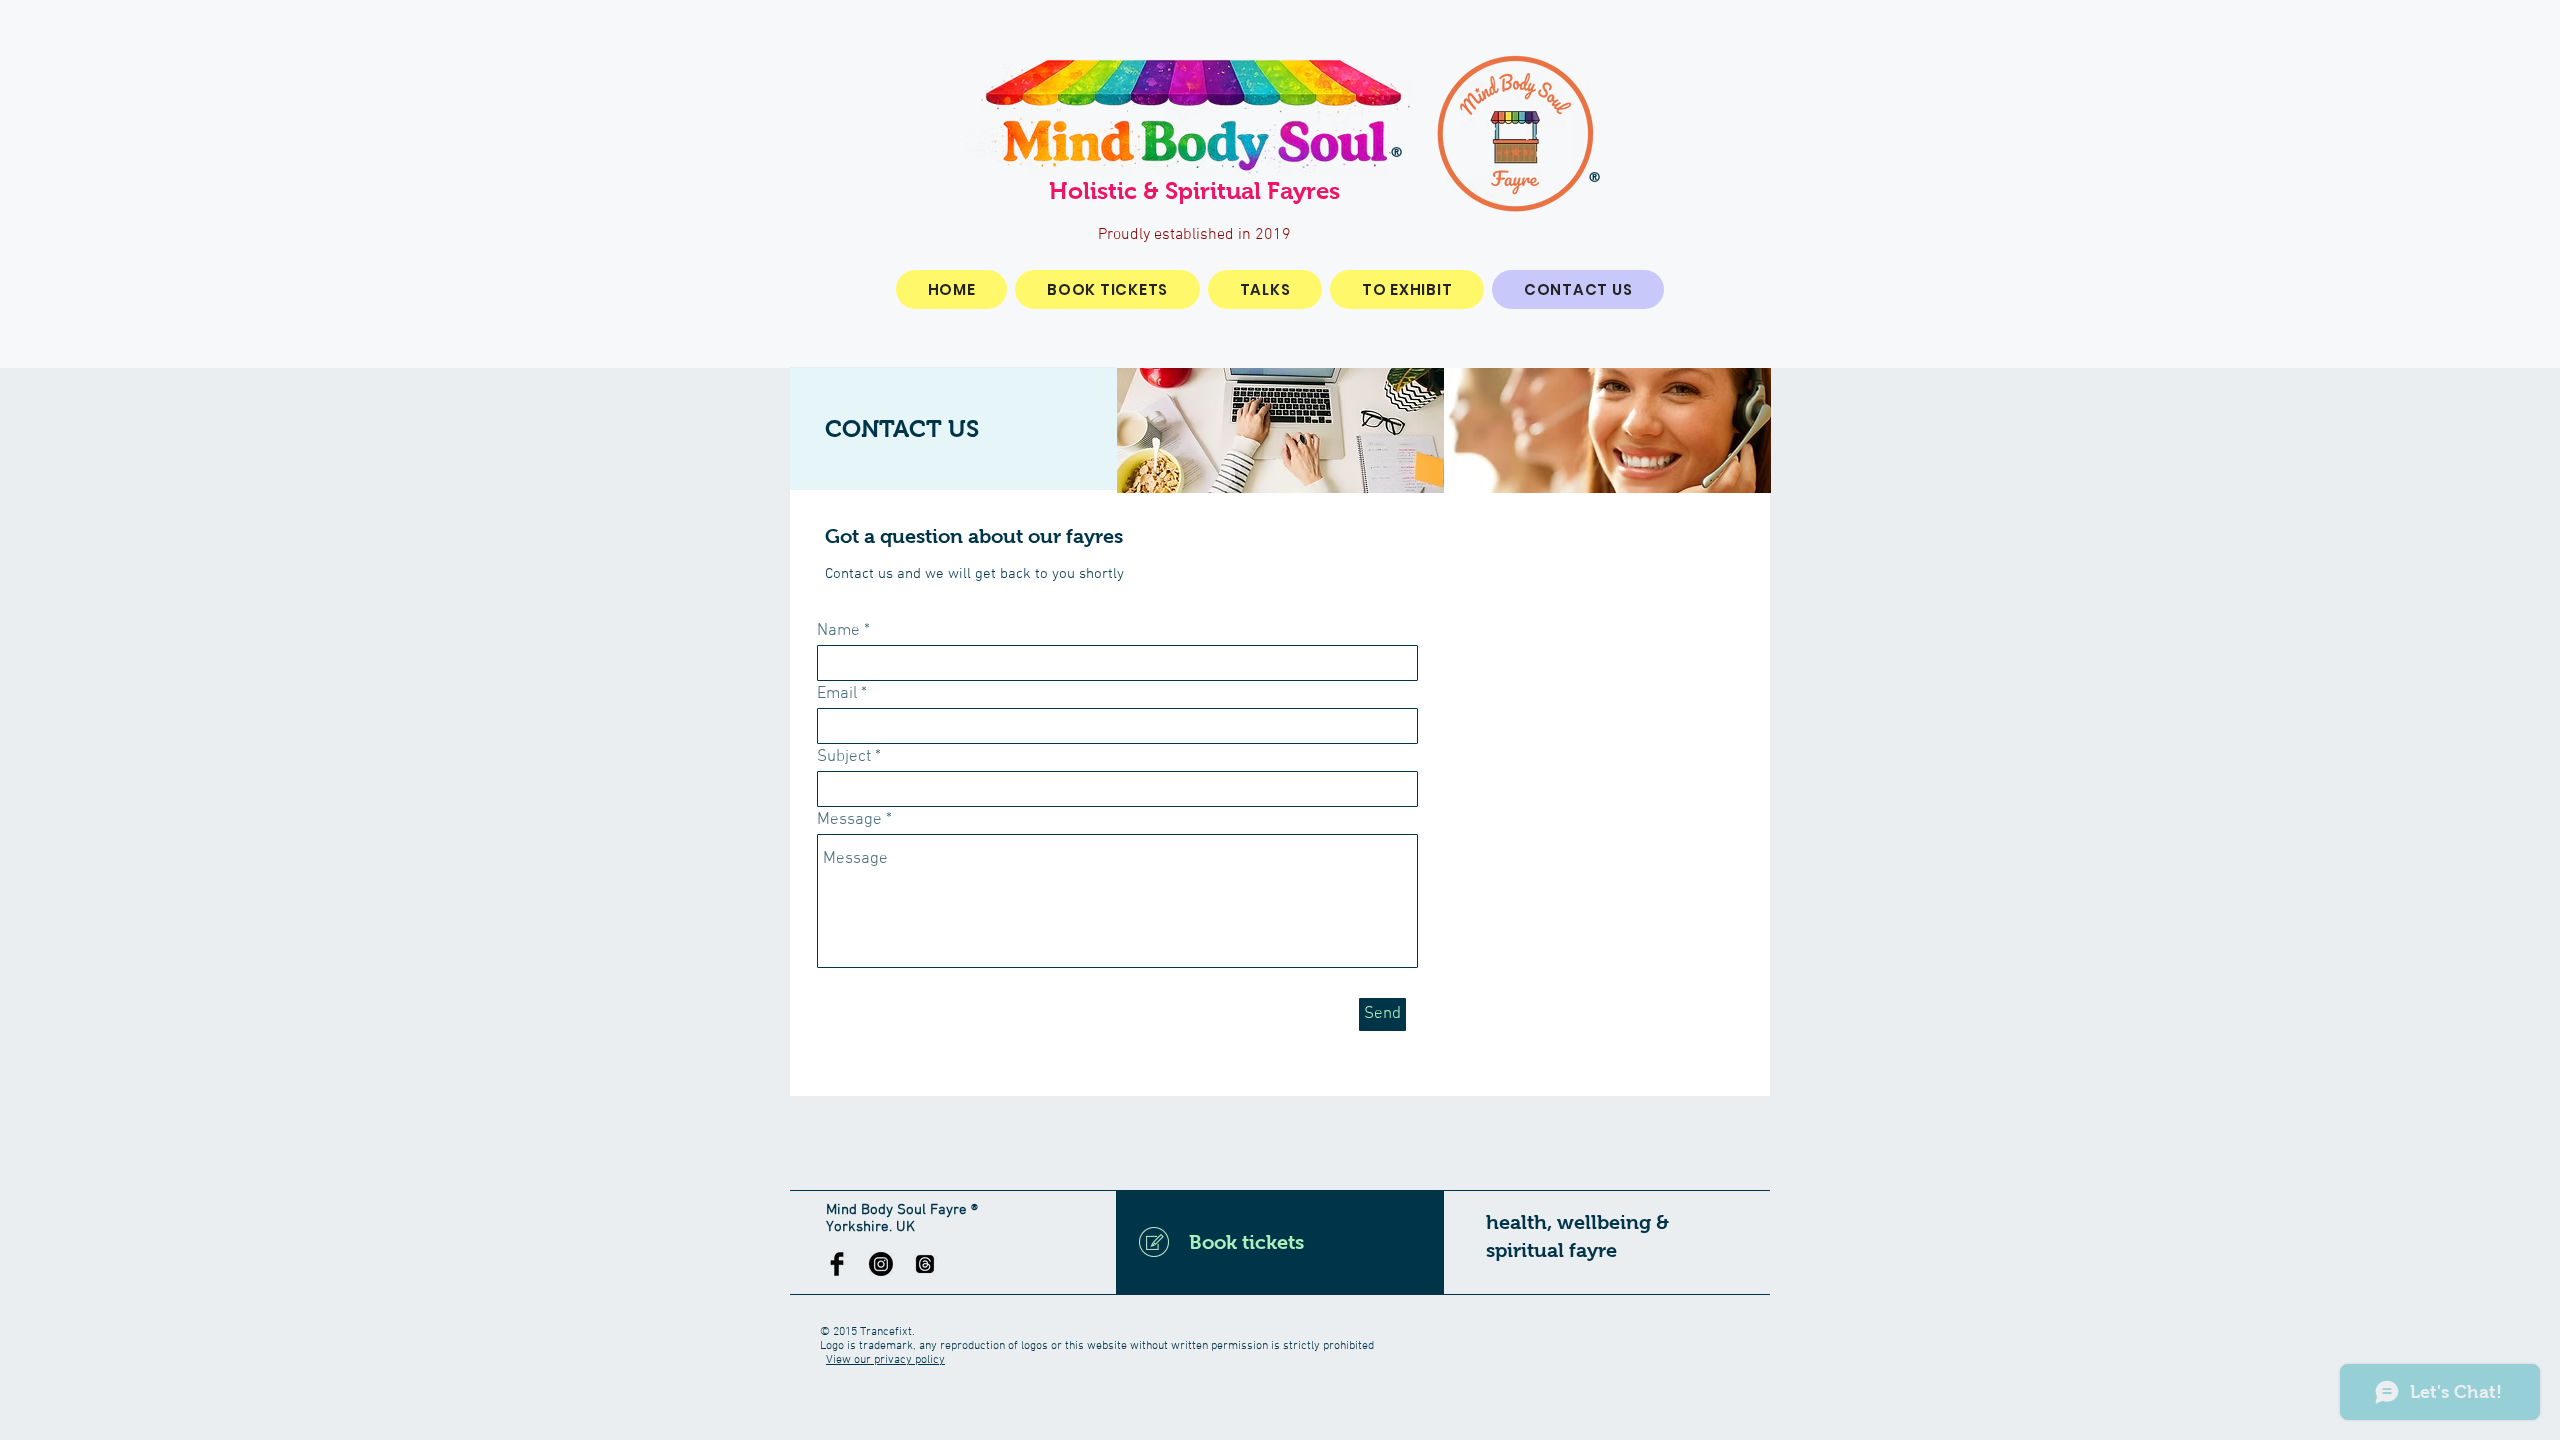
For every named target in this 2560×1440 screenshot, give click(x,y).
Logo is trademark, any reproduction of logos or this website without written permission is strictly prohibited (1097, 1346)
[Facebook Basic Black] (837, 1264)
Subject (844, 757)
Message (849, 820)
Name (838, 631)
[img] (1280, 430)
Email (837, 694)
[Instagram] (881, 1264)
